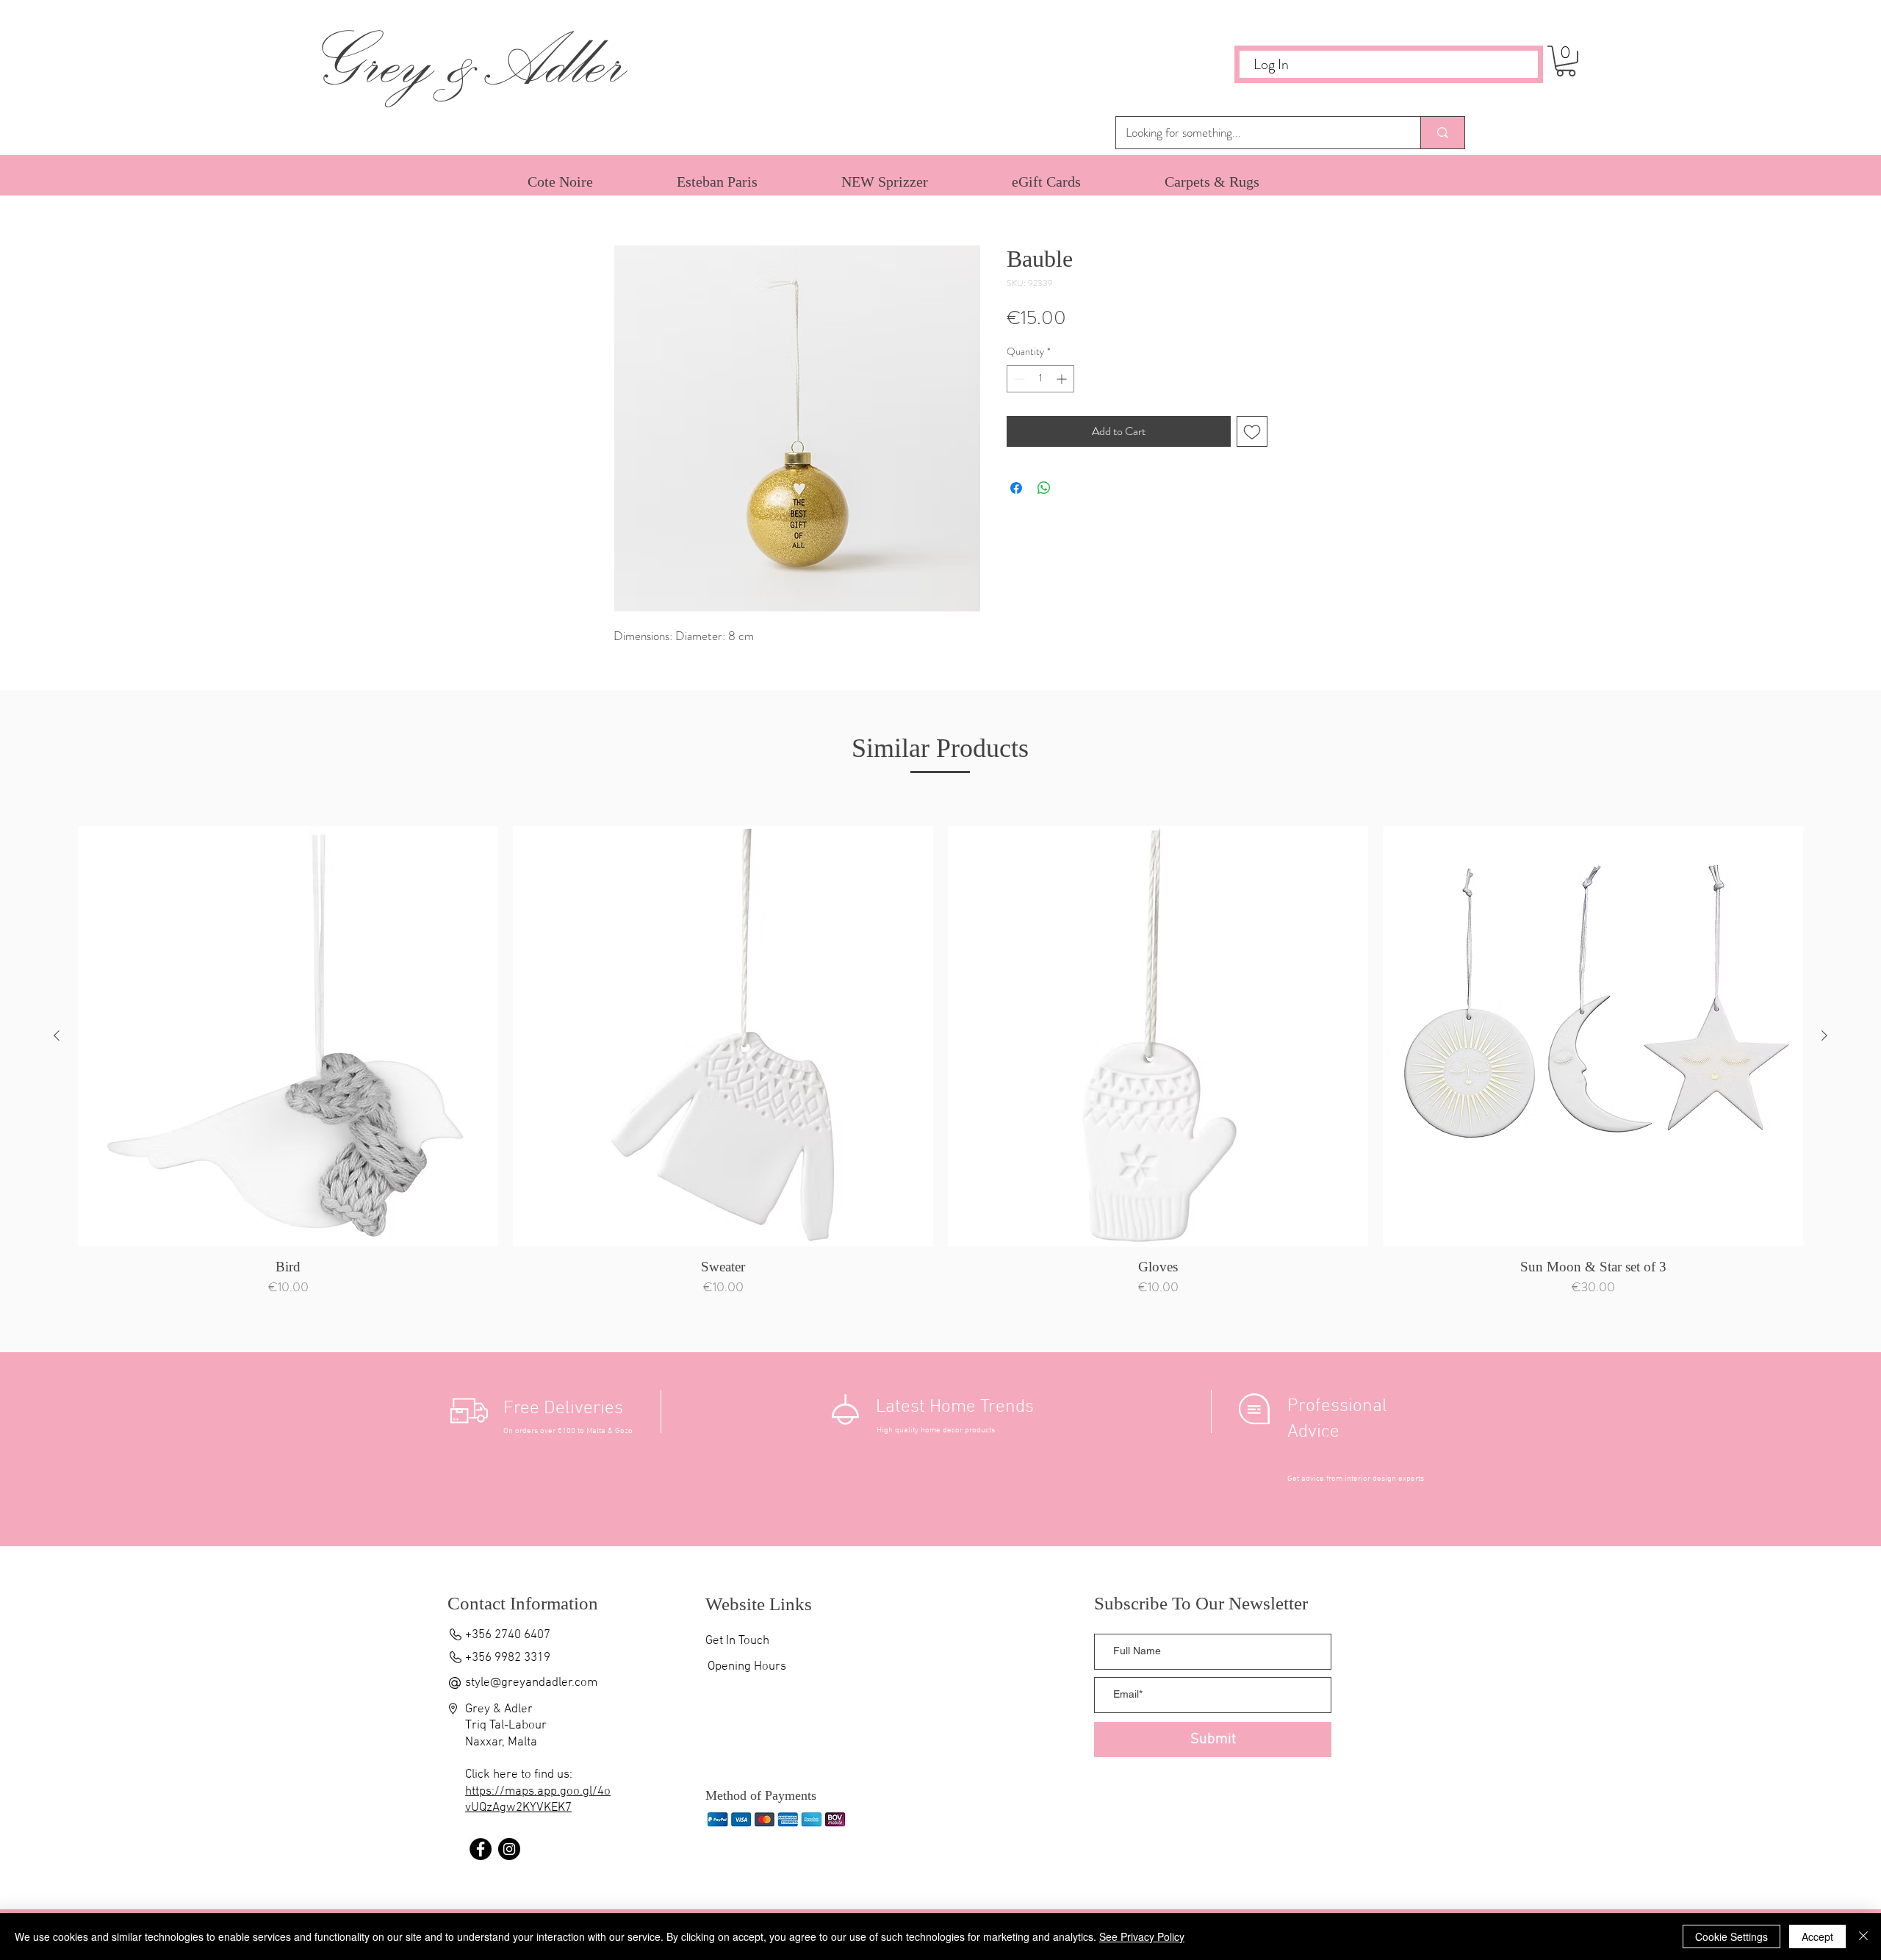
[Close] (1863, 1936)
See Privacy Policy (1142, 1936)
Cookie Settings (1731, 1936)
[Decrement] (1018, 379)
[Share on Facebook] (1016, 488)
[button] (1566, 61)
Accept (1817, 1936)
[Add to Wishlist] (1252, 431)
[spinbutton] (1040, 379)
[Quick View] (288, 1036)
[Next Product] (1824, 1035)
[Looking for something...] (1442, 133)
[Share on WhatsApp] (1044, 488)
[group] (940, 1065)
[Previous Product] (57, 1035)
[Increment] (1063, 379)
